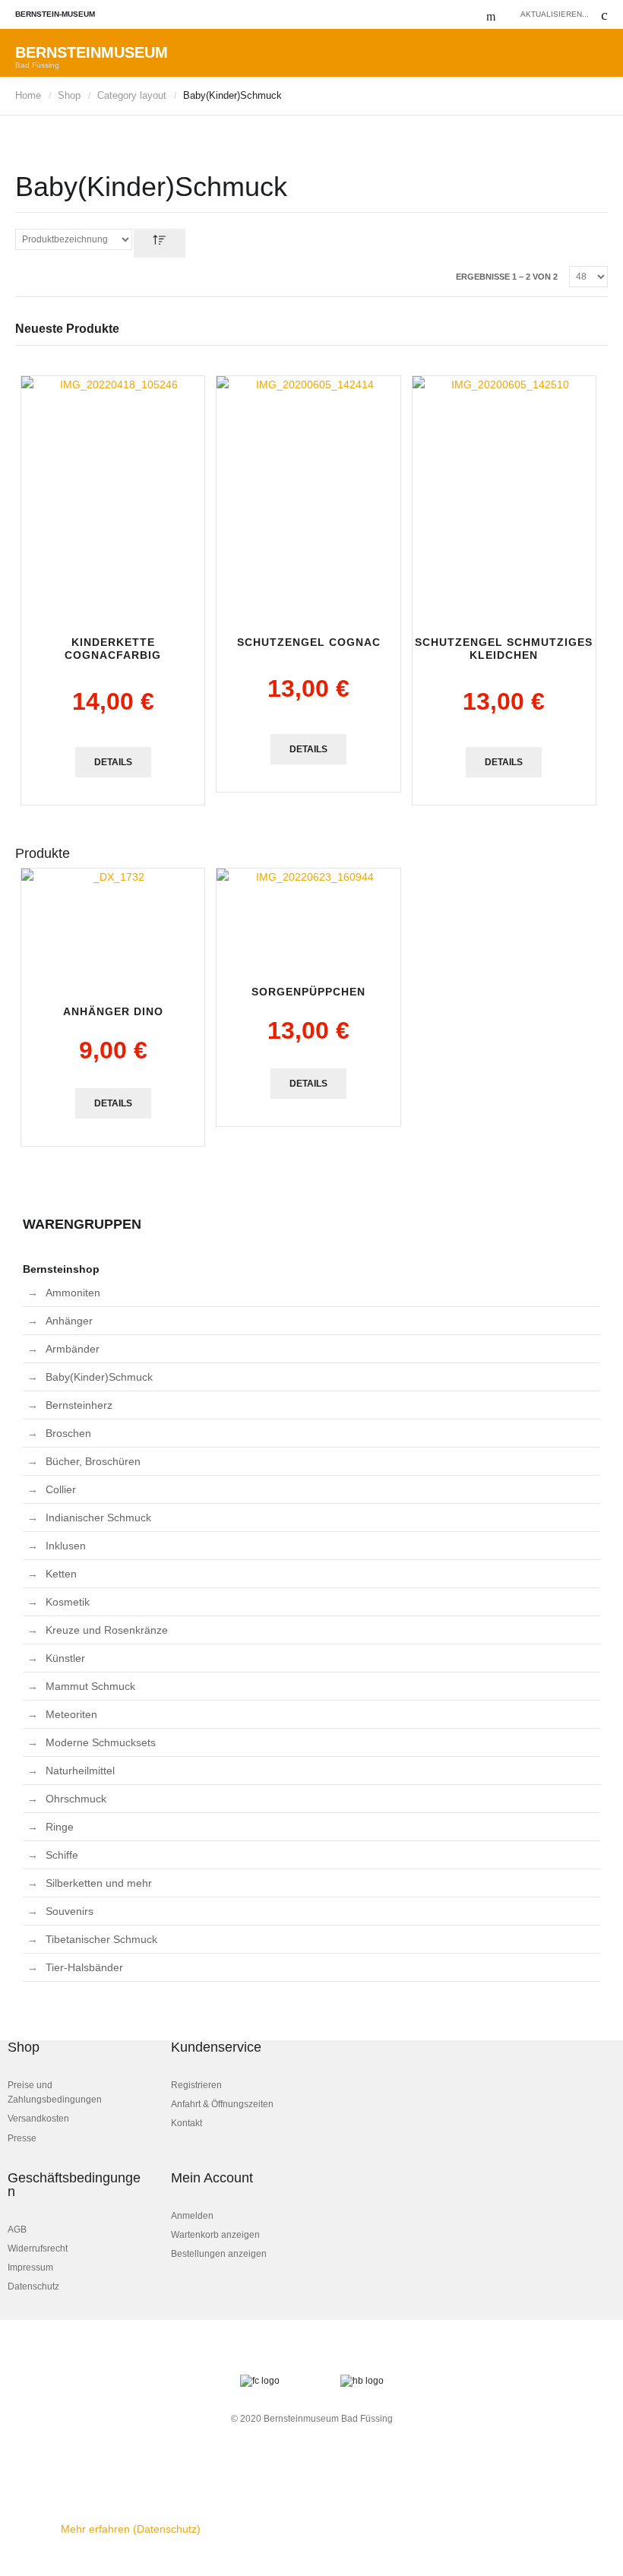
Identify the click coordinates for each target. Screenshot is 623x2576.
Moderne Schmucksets (101, 1742)
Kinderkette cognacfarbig (113, 649)
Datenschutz (33, 2286)
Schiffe (62, 1855)
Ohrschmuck (76, 1799)
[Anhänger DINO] (113, 929)
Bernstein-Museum (55, 14)
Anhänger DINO (113, 1011)
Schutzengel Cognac (309, 642)
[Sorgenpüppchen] (308, 919)
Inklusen (66, 1546)
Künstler (65, 1658)
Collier (61, 1489)
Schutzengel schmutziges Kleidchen (504, 649)
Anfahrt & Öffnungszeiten (222, 2104)
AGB (17, 2229)
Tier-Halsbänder (84, 1967)
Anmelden (192, 2216)
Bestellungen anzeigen (219, 2254)
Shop (69, 95)
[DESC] (160, 243)
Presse (22, 2138)
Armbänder (73, 1349)
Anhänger (69, 1321)
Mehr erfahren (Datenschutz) (131, 2529)
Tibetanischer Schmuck (101, 1939)
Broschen (68, 1433)
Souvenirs (70, 1911)
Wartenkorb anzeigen (215, 2235)
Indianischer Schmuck (98, 1517)
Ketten (61, 1574)
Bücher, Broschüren (93, 1461)
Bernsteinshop (61, 1269)
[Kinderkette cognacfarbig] (113, 498)
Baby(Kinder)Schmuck (99, 1377)
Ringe (60, 1827)
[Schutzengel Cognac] (308, 498)
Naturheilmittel (80, 1771)
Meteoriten (71, 1714)
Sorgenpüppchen (308, 992)
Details (113, 762)
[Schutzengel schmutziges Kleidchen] (504, 498)
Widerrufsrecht (38, 2248)
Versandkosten (38, 2119)
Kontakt (187, 2123)
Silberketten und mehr (99, 1883)
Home (28, 95)
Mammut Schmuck (90, 1686)
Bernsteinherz (79, 1405)
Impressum (30, 2267)
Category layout (132, 95)
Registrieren (196, 2085)
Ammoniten (73, 1293)
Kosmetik (68, 1602)
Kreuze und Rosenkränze (107, 1630)
